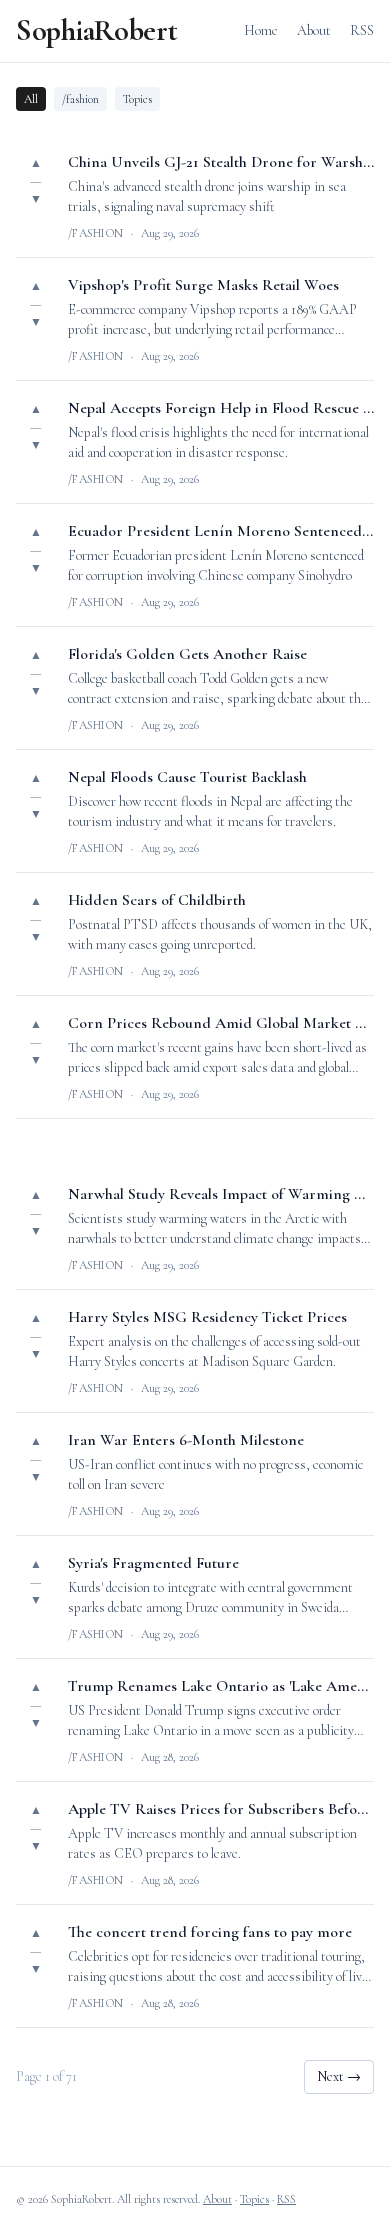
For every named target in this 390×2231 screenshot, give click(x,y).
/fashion (80, 99)
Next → (339, 2076)
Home (261, 30)
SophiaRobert (96, 31)
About (314, 30)
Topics (137, 99)
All (31, 99)
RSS (362, 30)
